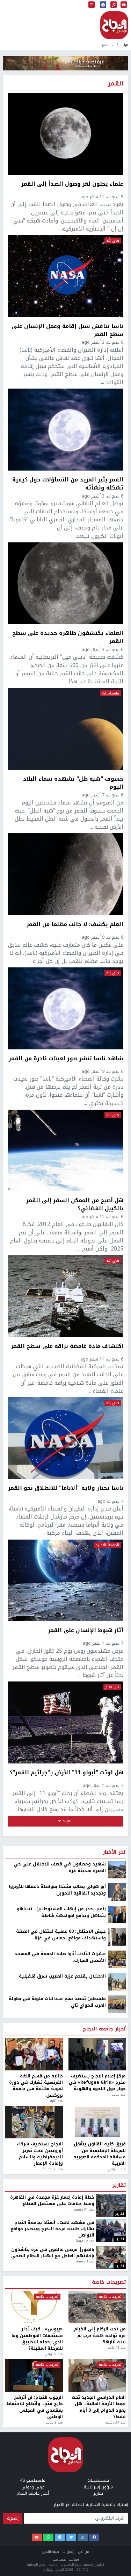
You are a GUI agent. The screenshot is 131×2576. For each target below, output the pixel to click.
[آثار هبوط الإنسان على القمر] (65, 1581)
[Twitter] (71, 2537)
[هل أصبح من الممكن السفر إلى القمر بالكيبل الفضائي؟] (65, 1151)
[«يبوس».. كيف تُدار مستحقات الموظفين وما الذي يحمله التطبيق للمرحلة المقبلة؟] (34, 2307)
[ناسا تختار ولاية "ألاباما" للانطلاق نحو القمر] (65, 1438)
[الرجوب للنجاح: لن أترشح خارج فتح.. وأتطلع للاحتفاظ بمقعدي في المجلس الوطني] (34, 2375)
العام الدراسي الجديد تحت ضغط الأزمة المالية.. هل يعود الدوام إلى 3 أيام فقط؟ (99, 2407)
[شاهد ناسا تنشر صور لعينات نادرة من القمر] (65, 1008)
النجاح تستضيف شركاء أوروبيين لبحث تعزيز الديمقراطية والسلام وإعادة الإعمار (40, 2154)
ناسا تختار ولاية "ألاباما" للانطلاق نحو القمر (66, 1488)
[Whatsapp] (48, 2537)
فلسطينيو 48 (33, 2480)
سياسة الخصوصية (66, 2559)
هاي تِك (113, 241)
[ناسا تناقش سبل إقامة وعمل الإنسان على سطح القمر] (65, 276)
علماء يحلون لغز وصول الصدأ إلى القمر (72, 184)
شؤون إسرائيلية (98, 2487)
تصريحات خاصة (109, 2282)
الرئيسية (122, 45)
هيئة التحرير (51, 2552)
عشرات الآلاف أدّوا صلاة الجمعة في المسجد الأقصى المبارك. (60, 1957)
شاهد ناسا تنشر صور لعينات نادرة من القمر (66, 1059)
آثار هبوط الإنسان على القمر (86, 1631)
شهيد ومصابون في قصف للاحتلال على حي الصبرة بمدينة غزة (60, 1867)
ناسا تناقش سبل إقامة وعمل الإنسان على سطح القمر (68, 330)
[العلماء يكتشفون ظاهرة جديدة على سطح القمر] (65, 583)
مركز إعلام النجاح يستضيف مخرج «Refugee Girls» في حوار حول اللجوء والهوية (97, 2082)
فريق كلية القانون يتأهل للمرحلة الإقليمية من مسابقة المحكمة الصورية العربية (100, 2154)
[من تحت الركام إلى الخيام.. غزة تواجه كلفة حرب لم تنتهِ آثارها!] (97, 2307)
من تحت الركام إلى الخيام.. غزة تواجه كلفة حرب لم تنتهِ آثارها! (99, 2335)
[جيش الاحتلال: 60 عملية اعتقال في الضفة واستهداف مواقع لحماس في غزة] (117, 1937)
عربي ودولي (33, 2487)
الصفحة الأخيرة (107, 1545)
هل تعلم (112, 1687)
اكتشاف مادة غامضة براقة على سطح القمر (67, 1347)
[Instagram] (83, 2537)
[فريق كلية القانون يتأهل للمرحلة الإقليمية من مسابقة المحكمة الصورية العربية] (97, 2122)
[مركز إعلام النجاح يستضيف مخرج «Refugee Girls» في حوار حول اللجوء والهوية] (97, 2054)
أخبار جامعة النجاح (104, 2029)
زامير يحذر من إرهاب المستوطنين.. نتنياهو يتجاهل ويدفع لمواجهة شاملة (61, 1912)
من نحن (83, 2552)
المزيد (67, 1821)
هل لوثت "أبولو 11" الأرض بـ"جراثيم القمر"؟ (67, 1773)
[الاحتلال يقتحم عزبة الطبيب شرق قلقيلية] (117, 1982)
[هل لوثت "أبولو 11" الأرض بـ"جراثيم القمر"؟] (65, 1722)
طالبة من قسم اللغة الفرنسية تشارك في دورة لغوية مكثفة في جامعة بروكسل (36, 2086)
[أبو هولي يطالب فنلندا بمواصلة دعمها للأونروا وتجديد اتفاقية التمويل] (117, 1892)
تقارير (119, 2185)
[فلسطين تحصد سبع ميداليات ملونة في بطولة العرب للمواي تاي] (117, 2004)
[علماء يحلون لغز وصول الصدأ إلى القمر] (65, 134)
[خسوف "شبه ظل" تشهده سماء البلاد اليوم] (65, 729)
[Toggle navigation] (92, 5)
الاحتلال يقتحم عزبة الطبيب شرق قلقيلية (62, 1976)
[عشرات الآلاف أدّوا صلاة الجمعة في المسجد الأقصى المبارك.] (117, 1959)
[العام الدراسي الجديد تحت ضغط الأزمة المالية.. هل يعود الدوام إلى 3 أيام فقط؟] (97, 2375)
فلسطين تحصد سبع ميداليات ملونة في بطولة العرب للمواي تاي (57, 2002)
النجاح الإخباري (114, 25)
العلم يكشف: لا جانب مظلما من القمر (75, 925)
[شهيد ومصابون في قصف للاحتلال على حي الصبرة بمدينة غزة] (117, 1870)
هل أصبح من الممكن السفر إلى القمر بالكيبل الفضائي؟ (75, 1204)
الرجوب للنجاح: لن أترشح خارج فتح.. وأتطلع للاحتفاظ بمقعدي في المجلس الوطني (35, 2407)
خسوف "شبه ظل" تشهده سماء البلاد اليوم (73, 783)
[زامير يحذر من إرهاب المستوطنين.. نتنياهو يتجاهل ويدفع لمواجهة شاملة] (117, 1914)
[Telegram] (60, 2537)
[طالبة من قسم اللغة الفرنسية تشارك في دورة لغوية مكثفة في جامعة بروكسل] (34, 2054)
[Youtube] (37, 2537)
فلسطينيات (111, 693)
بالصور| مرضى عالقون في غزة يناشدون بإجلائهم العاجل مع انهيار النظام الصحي (53, 2253)
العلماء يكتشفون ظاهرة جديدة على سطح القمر (68, 637)
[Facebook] (94, 2537)
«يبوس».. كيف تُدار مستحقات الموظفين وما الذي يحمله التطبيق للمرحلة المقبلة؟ (37, 2339)
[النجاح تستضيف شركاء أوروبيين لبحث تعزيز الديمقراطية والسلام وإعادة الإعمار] (34, 2122)
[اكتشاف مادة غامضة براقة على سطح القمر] (65, 1296)
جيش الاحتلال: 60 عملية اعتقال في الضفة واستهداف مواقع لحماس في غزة (61, 1935)
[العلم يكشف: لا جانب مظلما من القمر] (65, 874)
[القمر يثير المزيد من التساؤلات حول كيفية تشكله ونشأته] (65, 430)
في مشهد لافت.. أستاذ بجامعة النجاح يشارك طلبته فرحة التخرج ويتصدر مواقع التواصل (52, 2229)
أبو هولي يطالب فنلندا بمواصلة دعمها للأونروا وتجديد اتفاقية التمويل (57, 1890)
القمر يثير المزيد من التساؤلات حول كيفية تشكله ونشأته (68, 484)
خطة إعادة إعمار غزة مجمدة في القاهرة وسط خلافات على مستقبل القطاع (52, 2201)
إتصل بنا (68, 2552)
